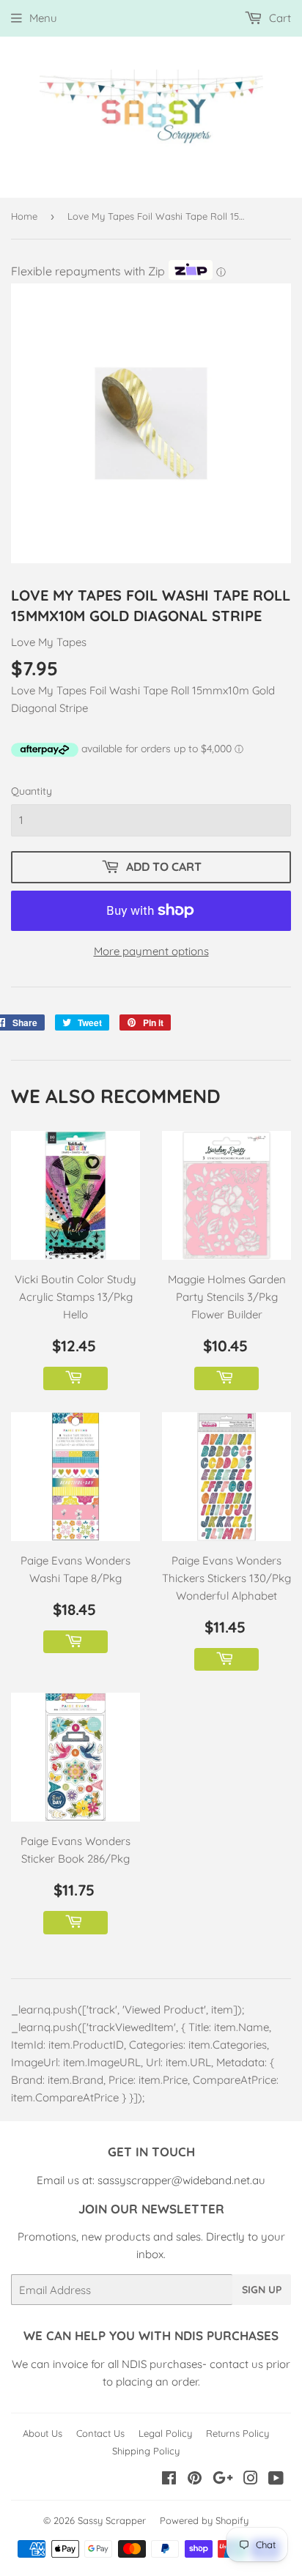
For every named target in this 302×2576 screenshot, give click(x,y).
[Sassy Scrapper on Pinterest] (195, 2480)
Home (24, 216)
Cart (279, 18)
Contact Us (100, 2433)
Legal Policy (165, 2433)
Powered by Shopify (204, 2520)
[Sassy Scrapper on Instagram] (251, 2480)
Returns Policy (237, 2433)
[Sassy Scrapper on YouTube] (276, 2480)
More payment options (151, 951)
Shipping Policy (146, 2451)
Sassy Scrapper (112, 2520)
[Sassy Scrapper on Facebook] (169, 2480)
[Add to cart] (75, 1378)
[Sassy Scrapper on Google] (223, 2480)
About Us (43, 2433)
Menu (43, 18)
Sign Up (262, 2290)
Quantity (32, 791)
